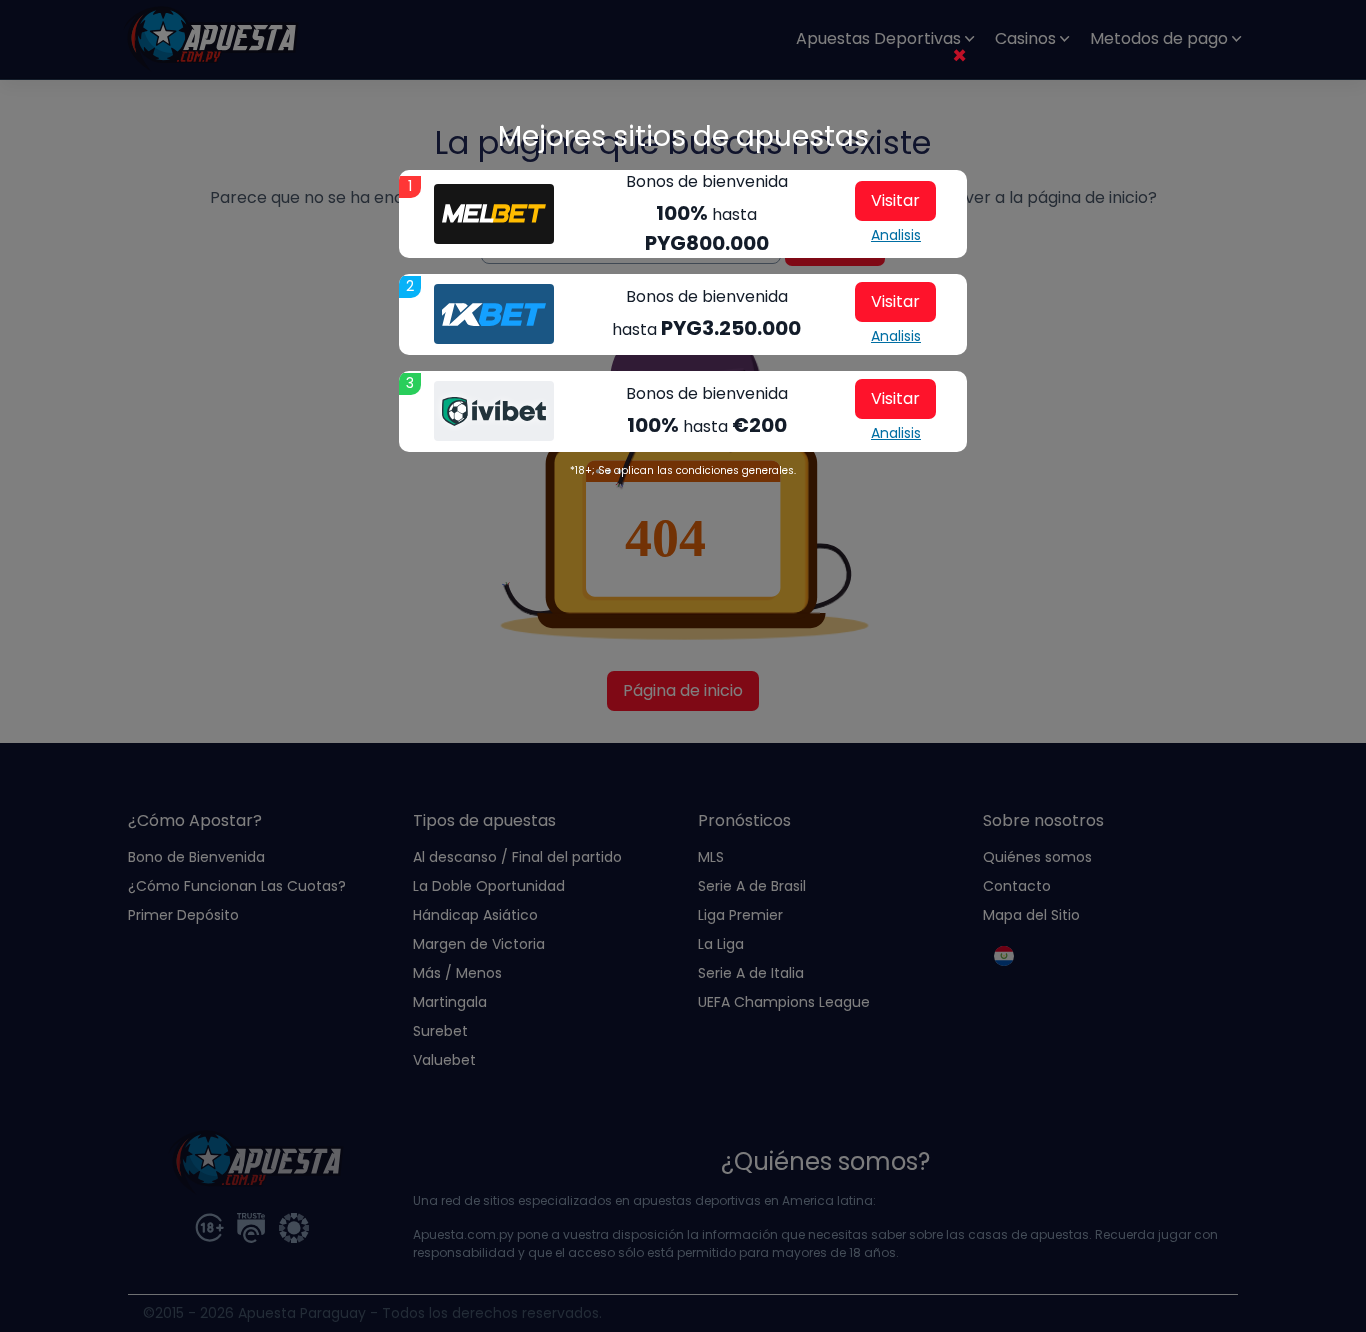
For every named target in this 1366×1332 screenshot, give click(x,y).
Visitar (895, 200)
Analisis (896, 235)
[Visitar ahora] (494, 214)
